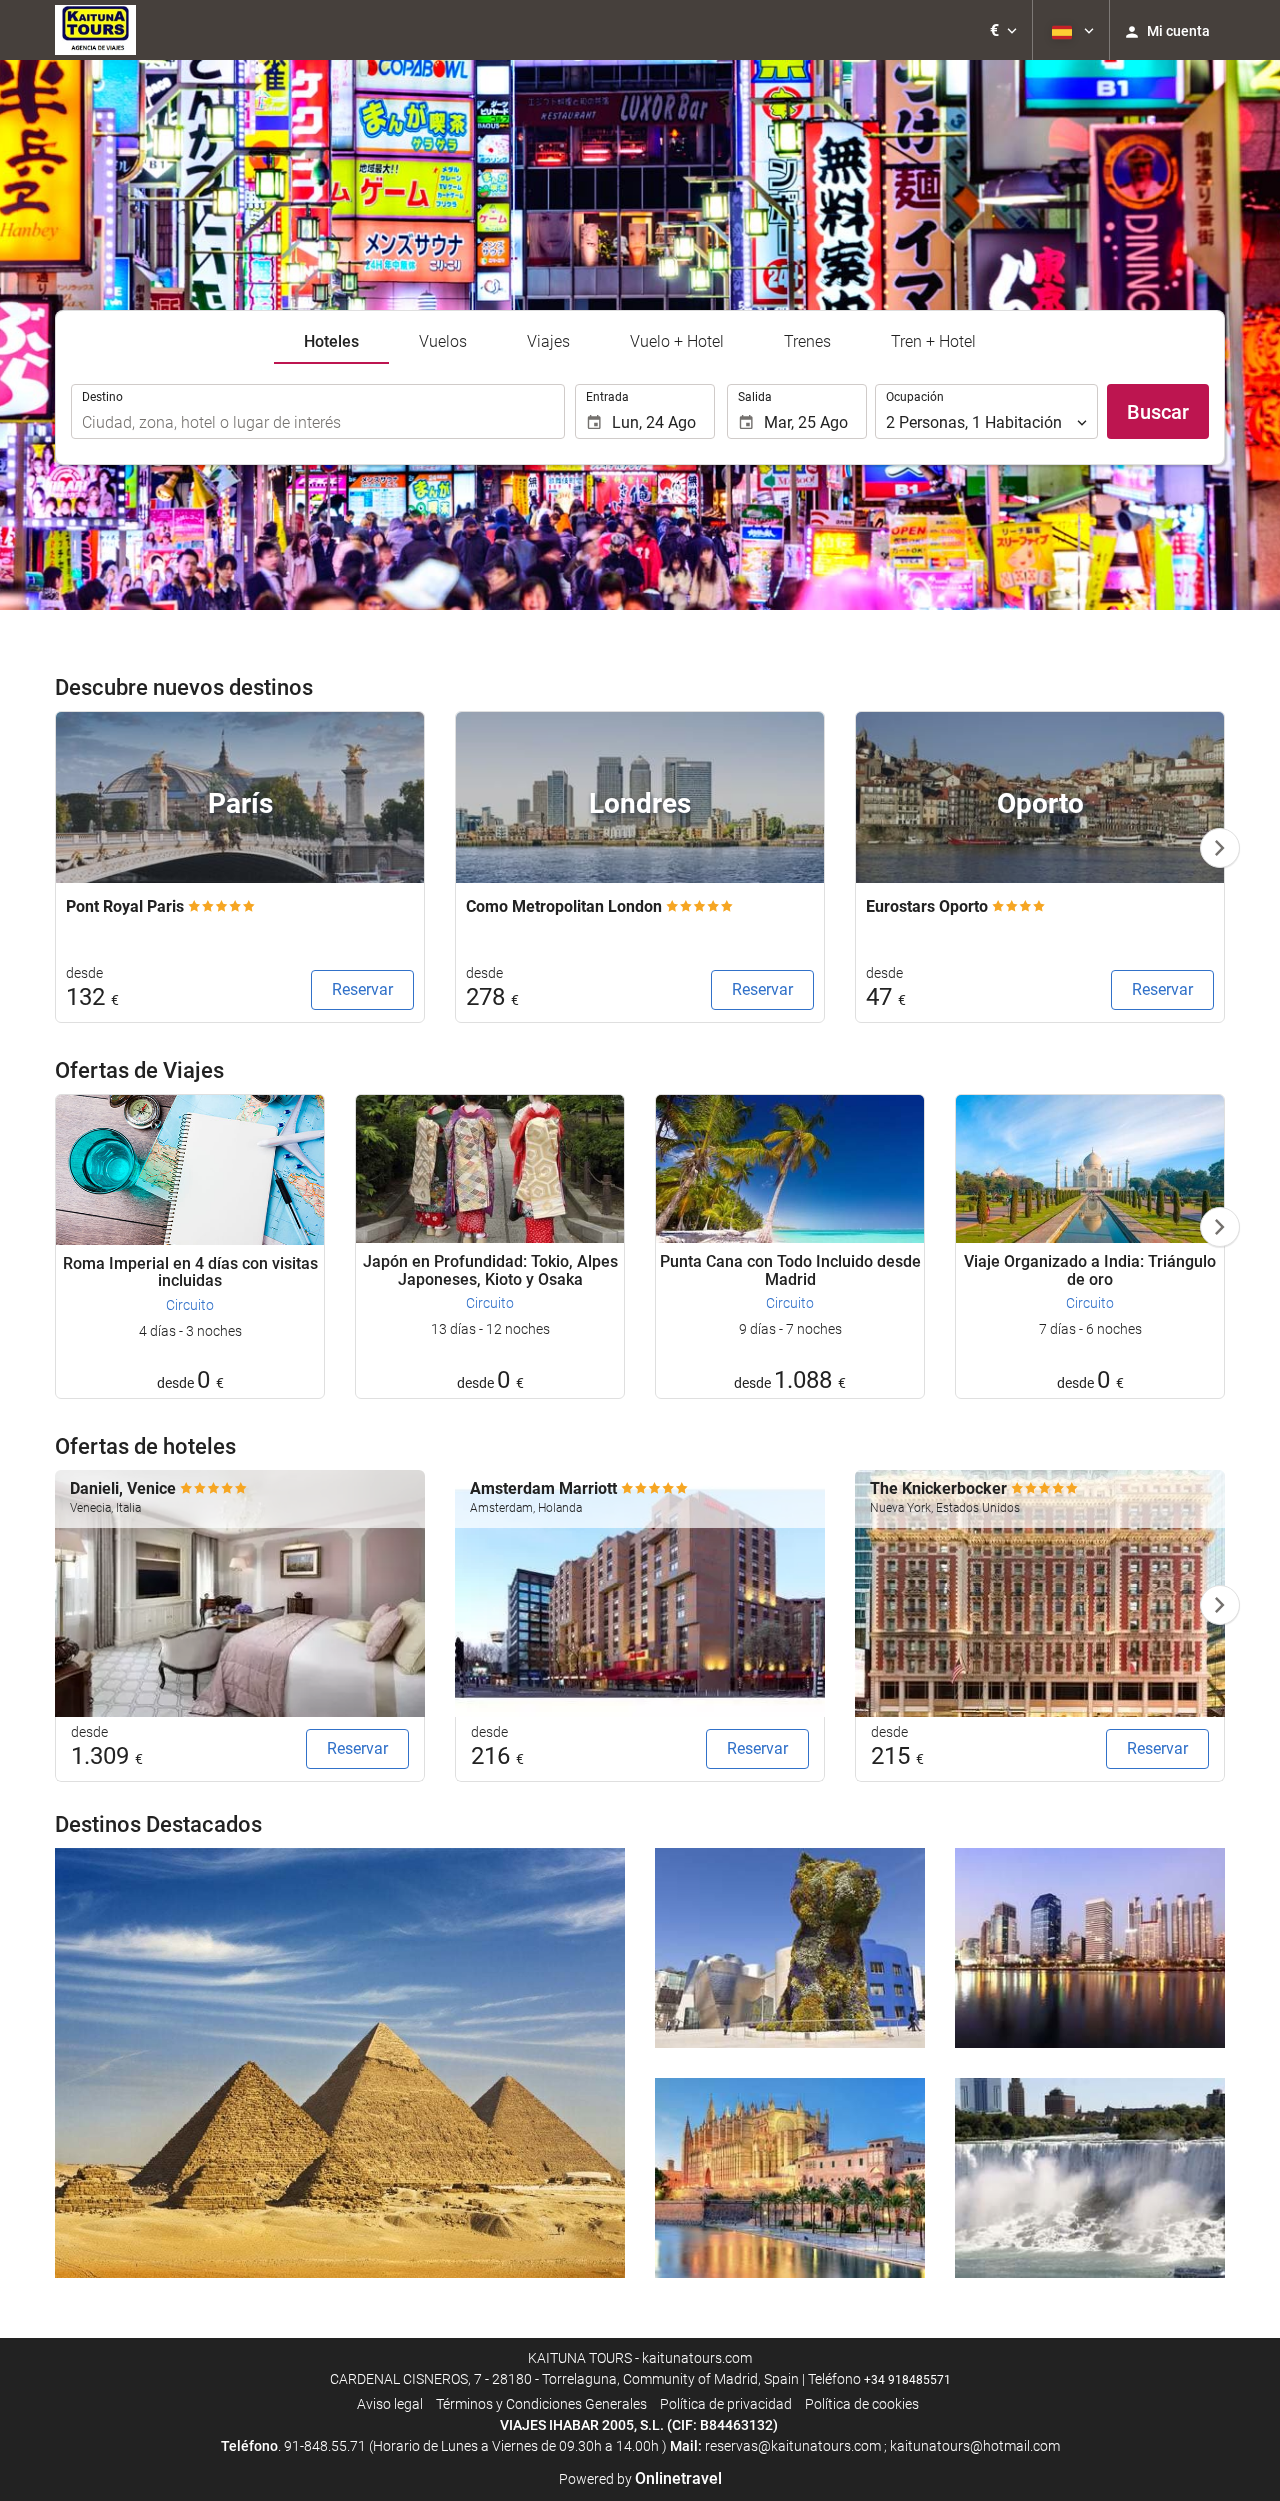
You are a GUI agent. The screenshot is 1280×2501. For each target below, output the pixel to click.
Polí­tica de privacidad (726, 2404)
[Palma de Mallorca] (790, 2178)
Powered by (640, 2479)
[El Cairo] (340, 2063)
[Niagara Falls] (1090, 2178)
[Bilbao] (790, 1948)
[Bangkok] (1090, 1948)
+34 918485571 (907, 2380)
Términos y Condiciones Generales (541, 2404)
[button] (1003, 30)
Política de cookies (862, 2404)
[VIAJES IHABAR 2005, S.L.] (95, 30)
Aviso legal (390, 2404)
